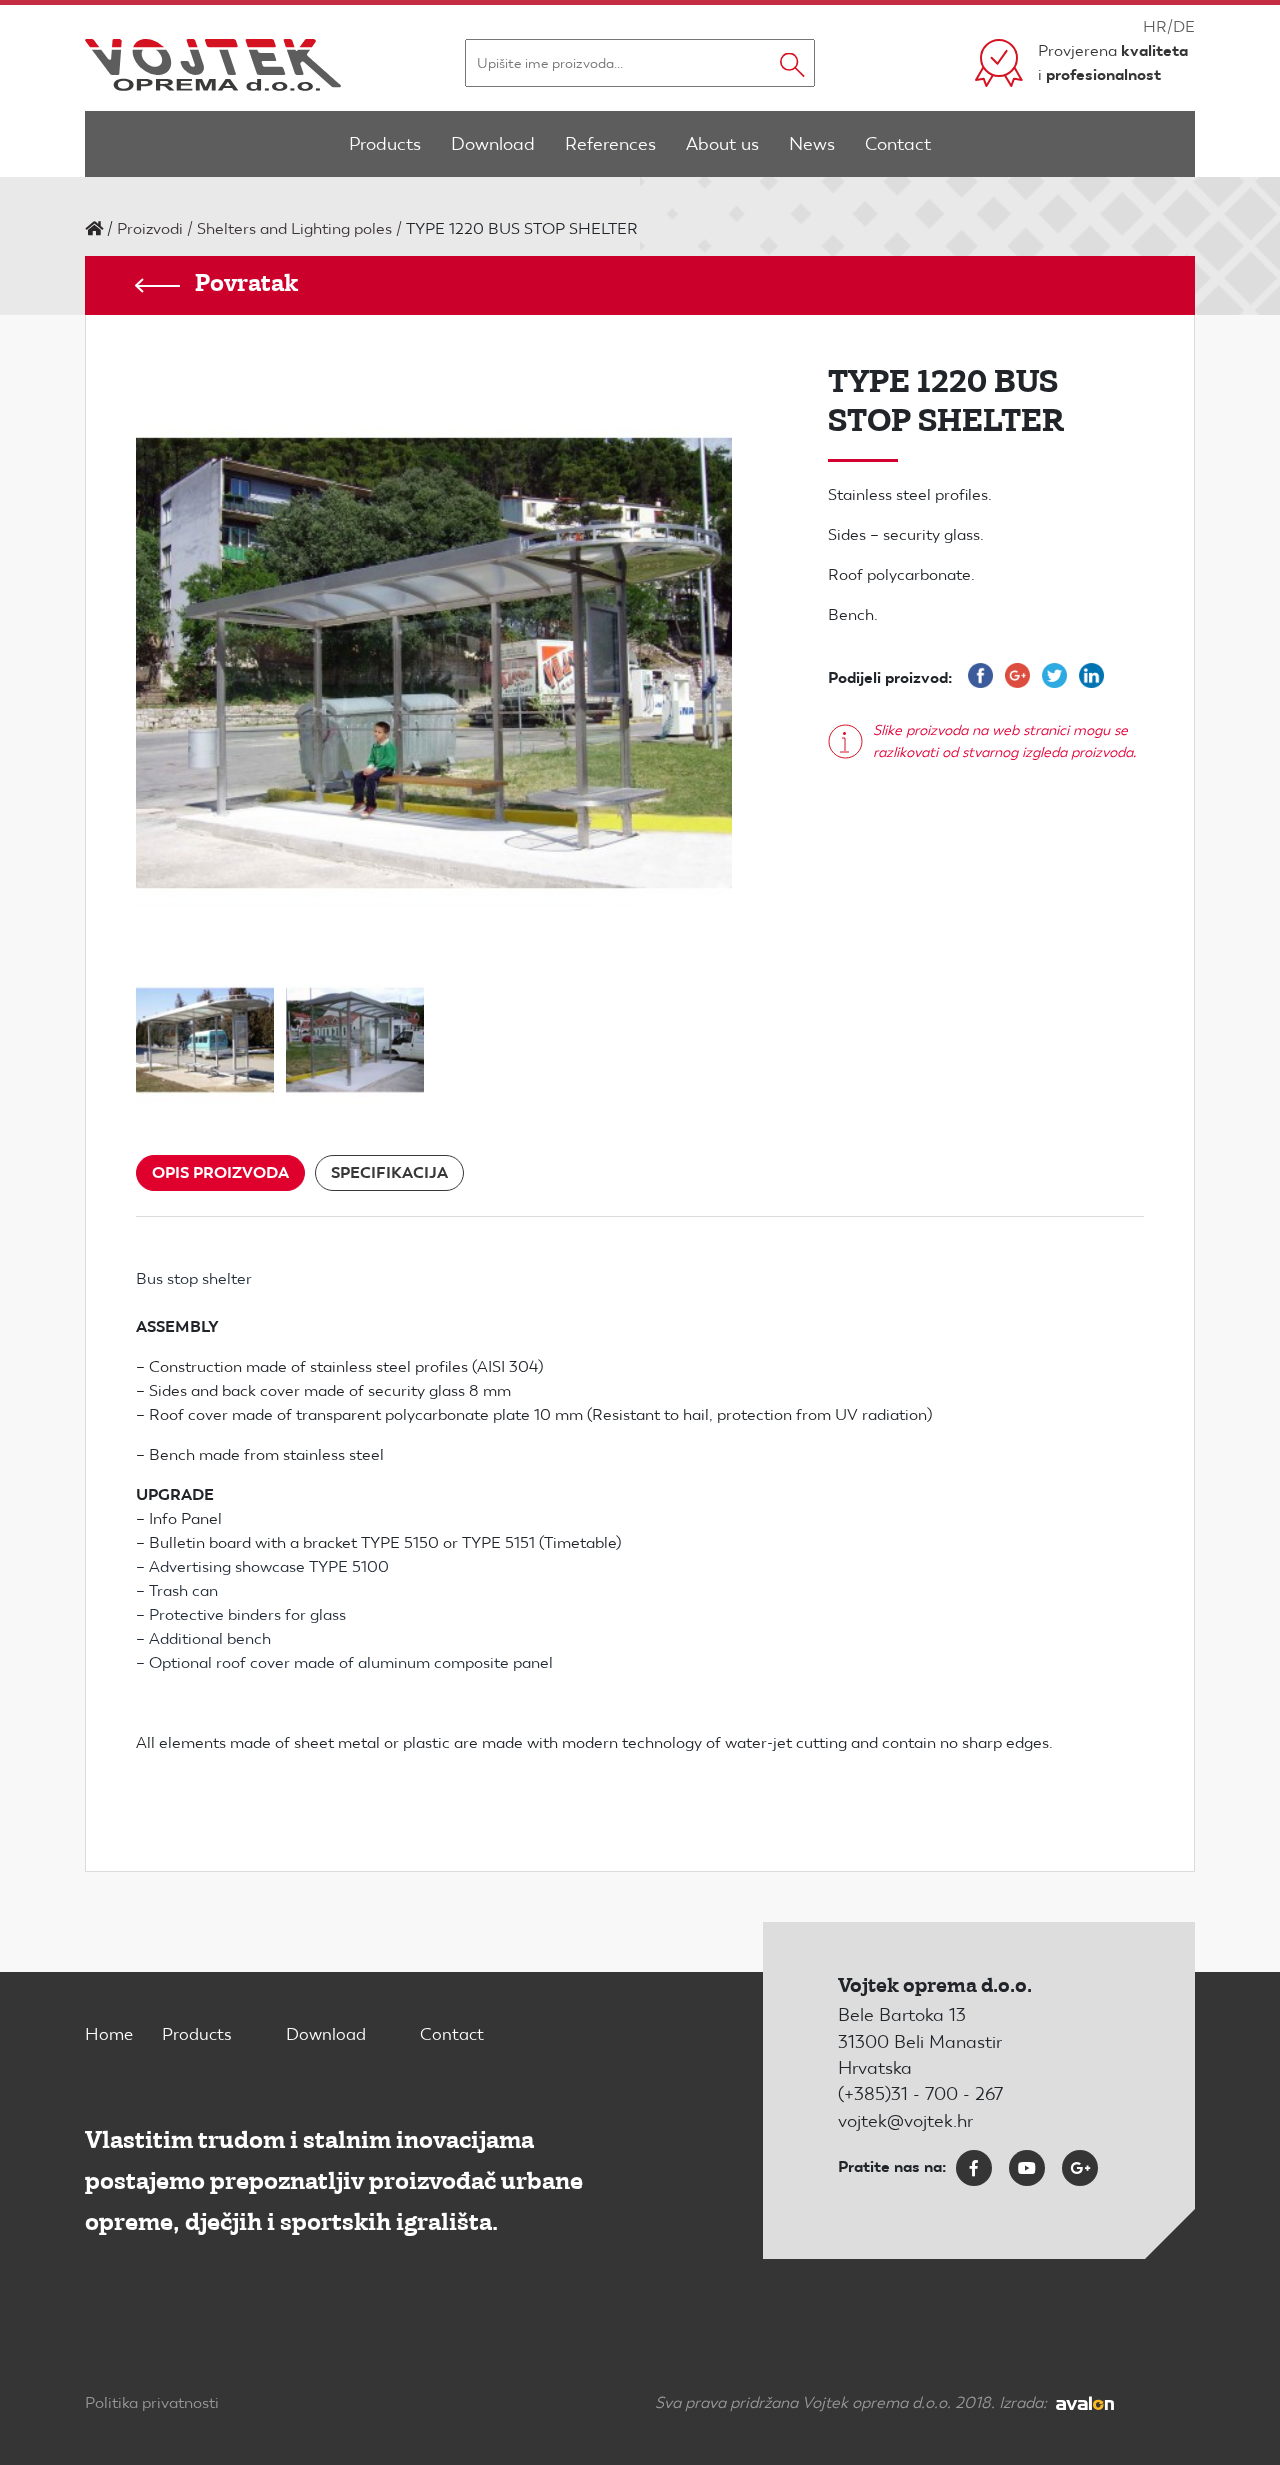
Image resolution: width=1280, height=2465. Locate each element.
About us (722, 143)
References (610, 143)
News (812, 143)
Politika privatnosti (152, 2402)
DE (1184, 26)
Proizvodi (150, 228)
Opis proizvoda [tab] (220, 1172)
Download (493, 143)
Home (109, 2034)
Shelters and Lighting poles (294, 228)
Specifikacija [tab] (389, 1172)
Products (385, 143)
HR (1155, 26)
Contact (898, 143)
